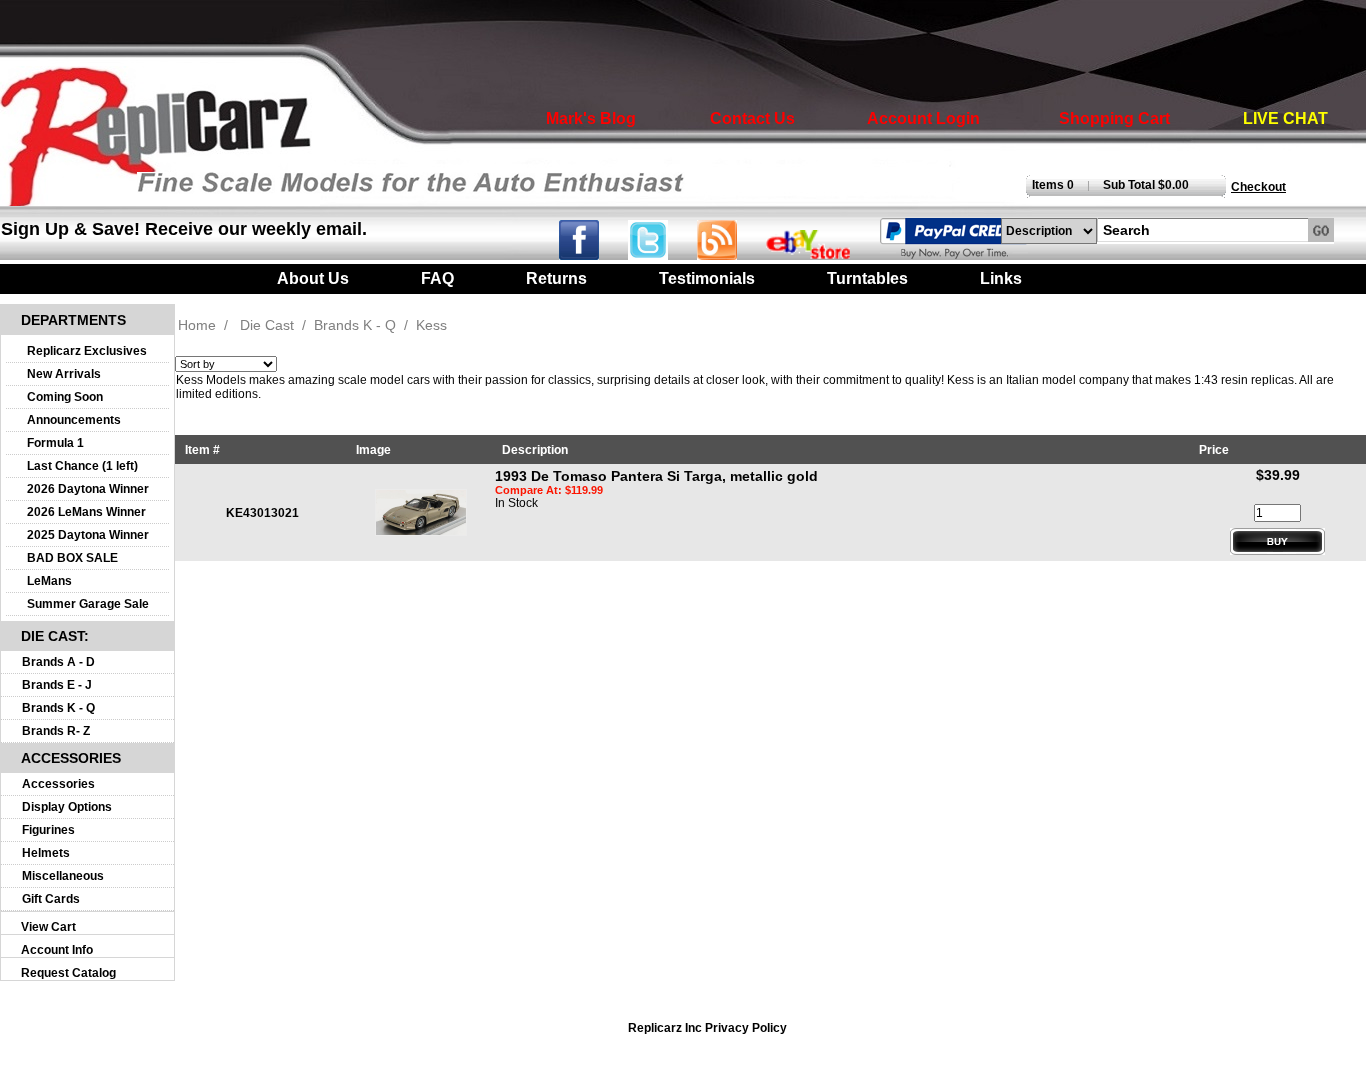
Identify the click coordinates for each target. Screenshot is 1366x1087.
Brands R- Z (56, 731)
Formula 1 (55, 443)
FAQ (437, 278)
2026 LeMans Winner (86, 512)
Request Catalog (68, 973)
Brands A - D (58, 662)
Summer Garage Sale (88, 604)
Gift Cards (51, 899)
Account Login (923, 118)
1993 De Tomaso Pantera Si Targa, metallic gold (656, 476)
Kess (431, 325)
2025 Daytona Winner (88, 535)
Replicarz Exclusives (87, 351)
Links (1001, 278)
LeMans (49, 581)
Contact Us (752, 118)
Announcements (74, 420)
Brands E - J (57, 685)
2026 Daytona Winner (88, 489)
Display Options (67, 807)
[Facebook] (591, 254)
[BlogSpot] (729, 254)
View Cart (48, 927)
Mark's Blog (591, 118)
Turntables (867, 278)
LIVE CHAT (1285, 118)
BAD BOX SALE (72, 558)
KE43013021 (262, 513)
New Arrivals (64, 374)
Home (197, 325)
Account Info (57, 950)
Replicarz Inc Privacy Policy (707, 1028)
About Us (313, 278)
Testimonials (707, 278)
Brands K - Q (58, 708)
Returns (556, 278)
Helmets (46, 853)
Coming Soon (65, 397)
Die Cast (267, 325)
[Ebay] (821, 254)
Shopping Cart (1114, 118)
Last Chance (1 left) (82, 466)
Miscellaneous (63, 876)
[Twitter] (662, 254)
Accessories (58, 784)
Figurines (48, 830)
